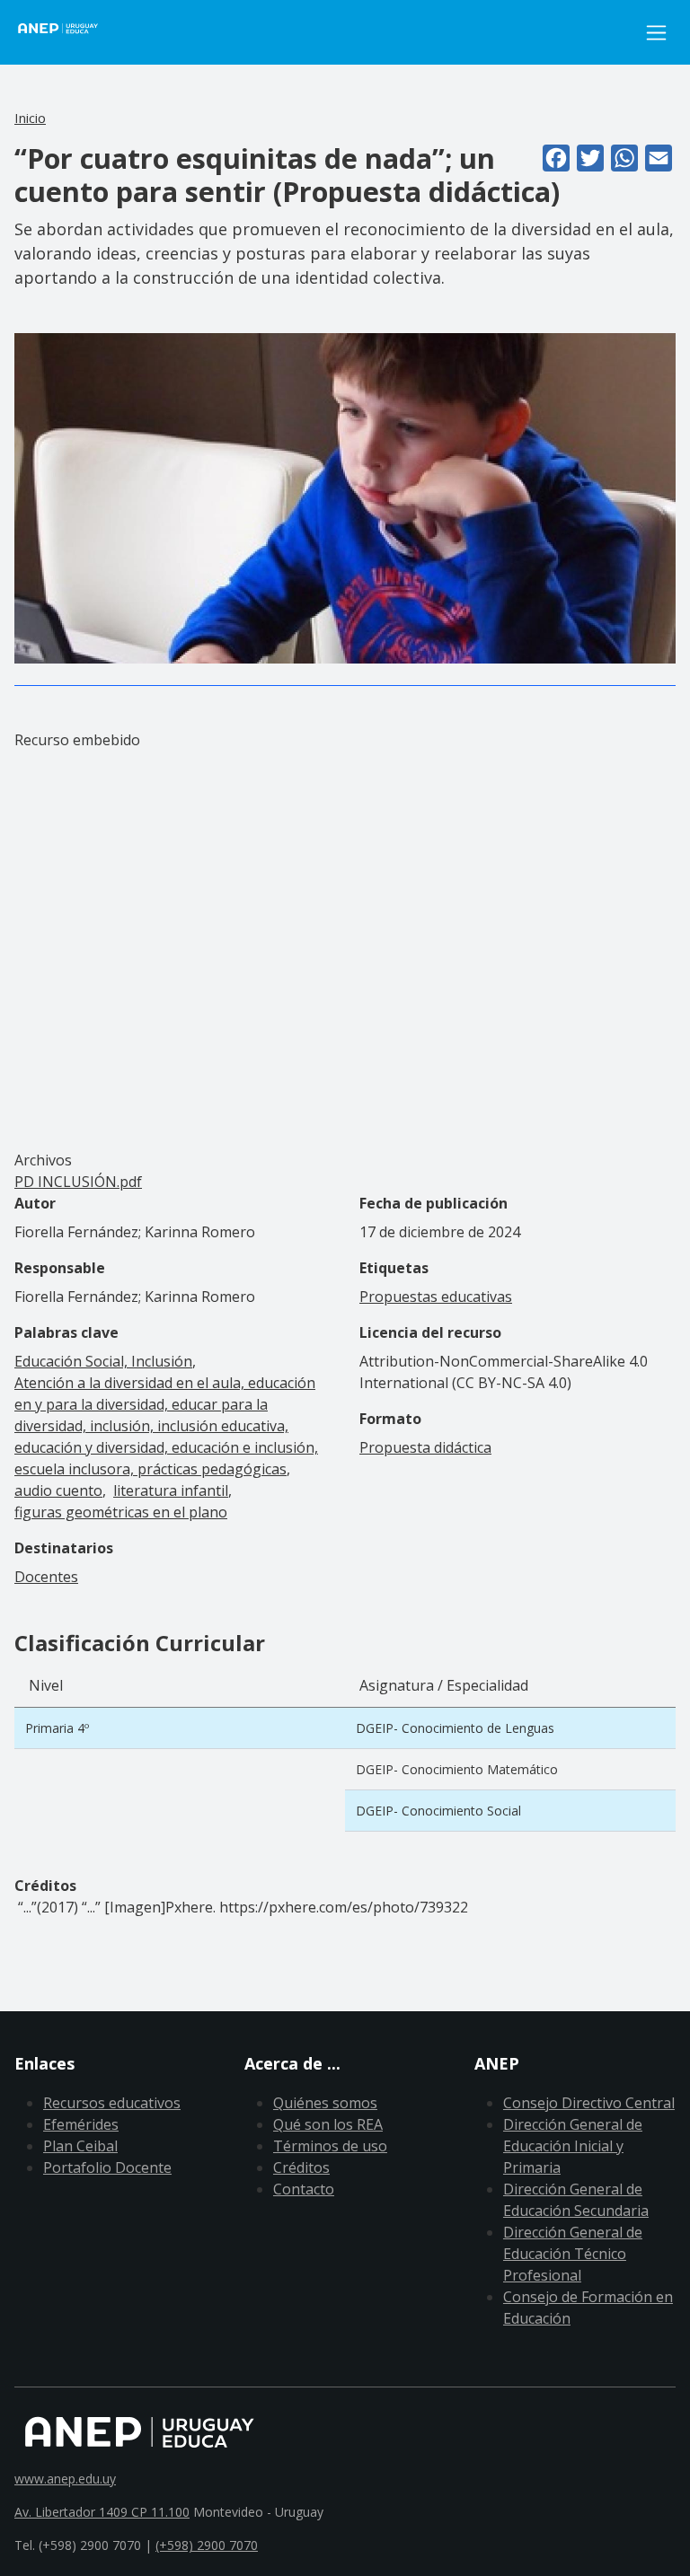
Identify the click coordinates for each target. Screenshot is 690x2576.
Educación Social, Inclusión (103, 1361)
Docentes (46, 1577)
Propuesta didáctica (425, 1447)
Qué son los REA (328, 2124)
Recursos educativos (112, 2103)
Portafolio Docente (107, 2167)
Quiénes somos (325, 2103)
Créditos (301, 2167)
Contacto (304, 2189)
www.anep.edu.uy (65, 2479)
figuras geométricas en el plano (121, 1512)
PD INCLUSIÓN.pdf (78, 1182)
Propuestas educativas (436, 1297)
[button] (345, 497)
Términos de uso (330, 2146)
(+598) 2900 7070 (207, 2545)
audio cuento (58, 1490)
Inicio (30, 118)
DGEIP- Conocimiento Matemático (457, 1769)
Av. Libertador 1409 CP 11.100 (102, 2512)
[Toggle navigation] (656, 33)
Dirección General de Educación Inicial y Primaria (573, 2146)
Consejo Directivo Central (589, 2103)
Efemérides (81, 2124)
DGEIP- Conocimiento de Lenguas (455, 1728)
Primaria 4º (57, 1728)
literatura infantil (171, 1490)
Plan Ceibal (80, 2146)
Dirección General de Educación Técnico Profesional (573, 2254)
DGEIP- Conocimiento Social (438, 1811)
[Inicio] (68, 32)
